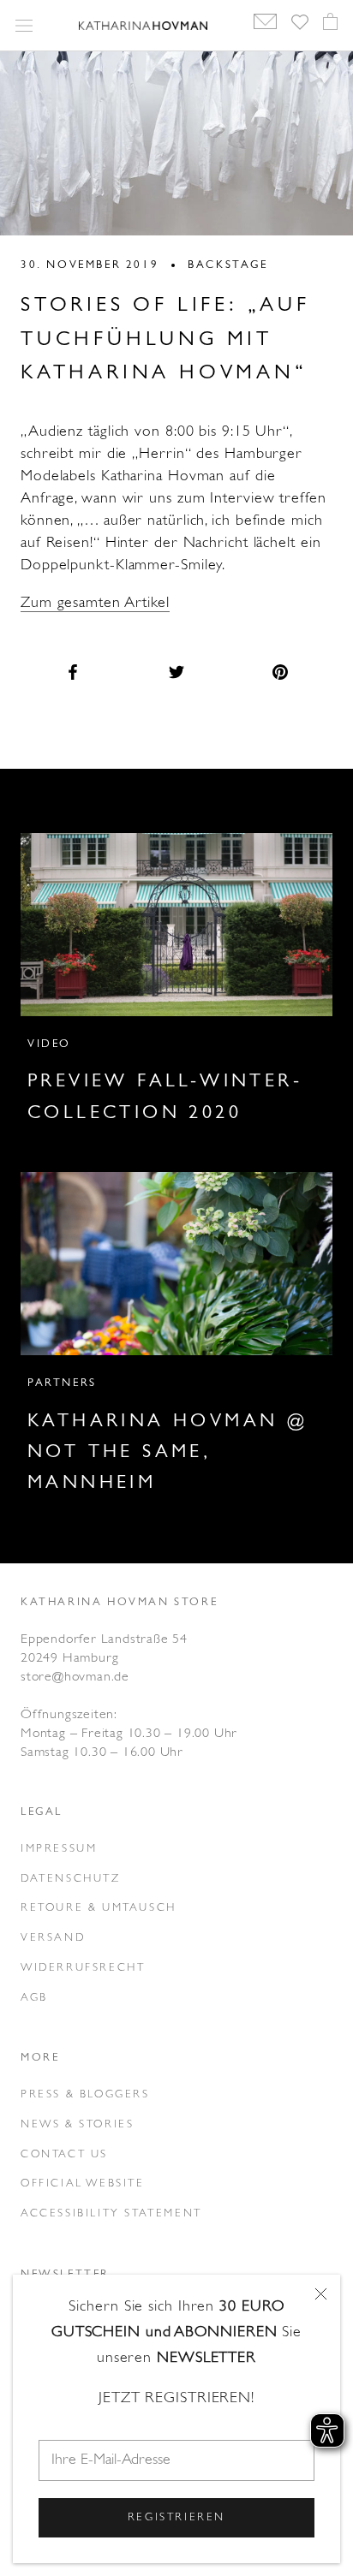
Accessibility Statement (111, 2213)
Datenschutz (71, 1879)
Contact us (64, 2154)
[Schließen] (321, 2294)
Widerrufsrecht (83, 1968)
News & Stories (77, 2124)
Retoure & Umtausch (99, 1908)
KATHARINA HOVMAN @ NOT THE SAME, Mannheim (168, 1453)
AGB (34, 1998)
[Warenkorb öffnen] (330, 26)
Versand (53, 1938)
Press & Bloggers (85, 2094)
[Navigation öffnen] (24, 26)
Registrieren (176, 2517)
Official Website (83, 2183)
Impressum (59, 1849)
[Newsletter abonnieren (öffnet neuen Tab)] (265, 27)
